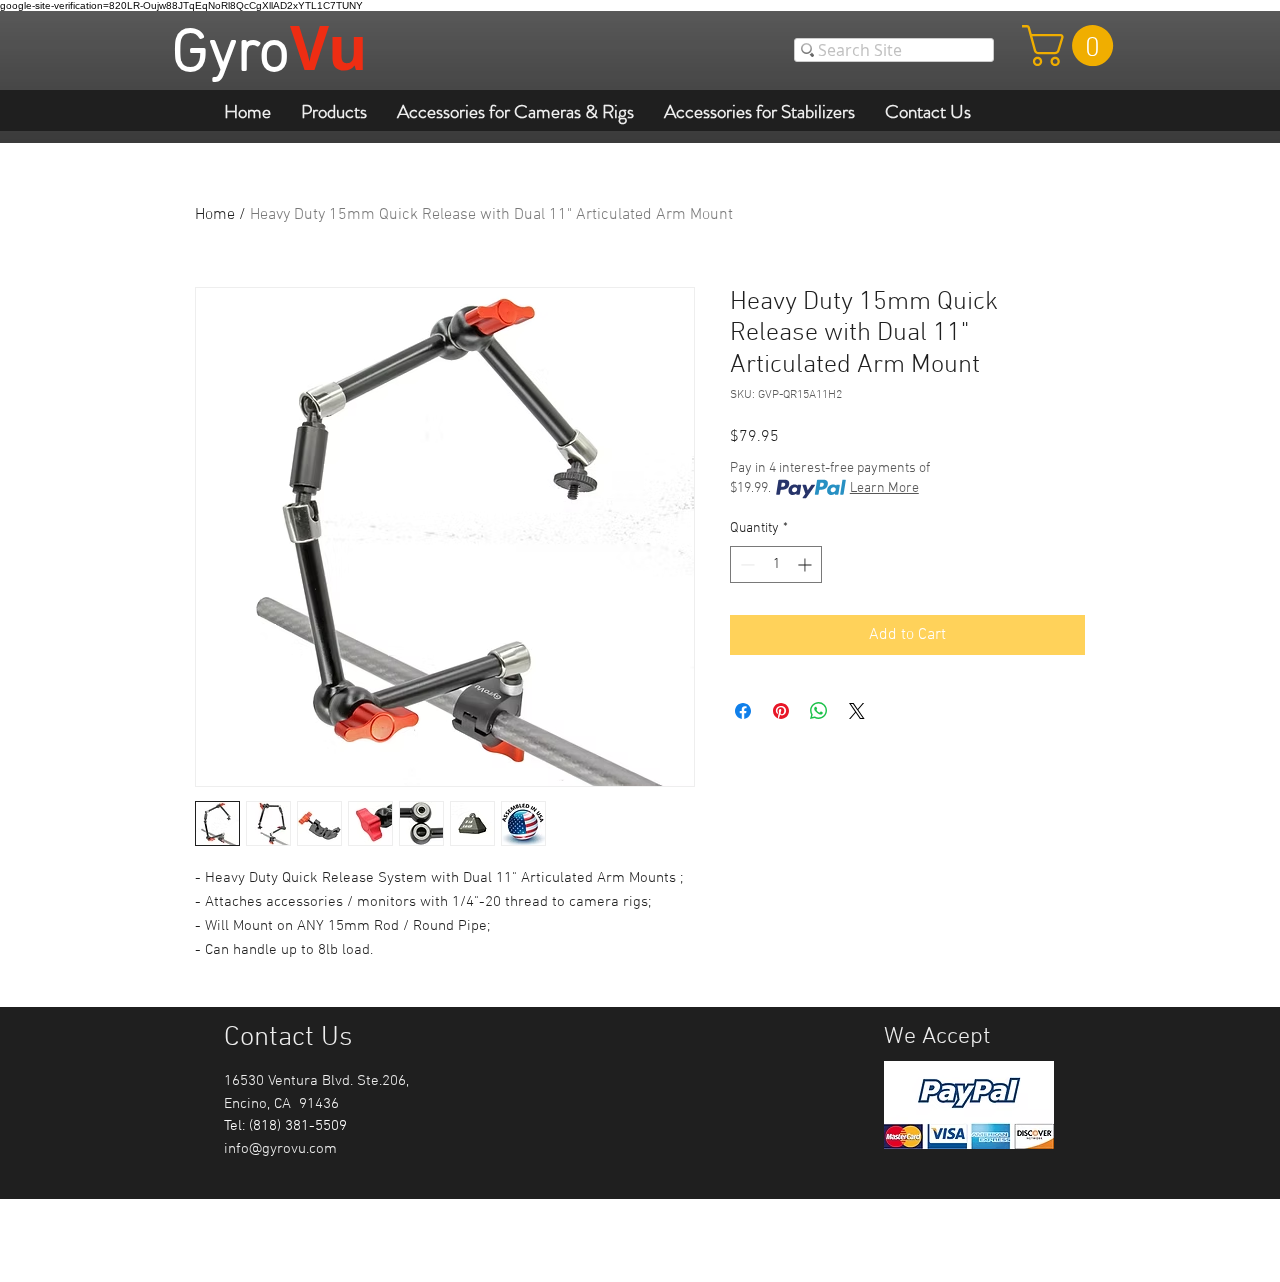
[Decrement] (745, 564)
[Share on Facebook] (743, 711)
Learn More (884, 488)
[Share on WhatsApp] (819, 711)
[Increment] (806, 564)
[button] (1072, 45)
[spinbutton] (776, 564)
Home (215, 215)
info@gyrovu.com (280, 1149)
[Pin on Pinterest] (781, 711)
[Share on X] (857, 711)
